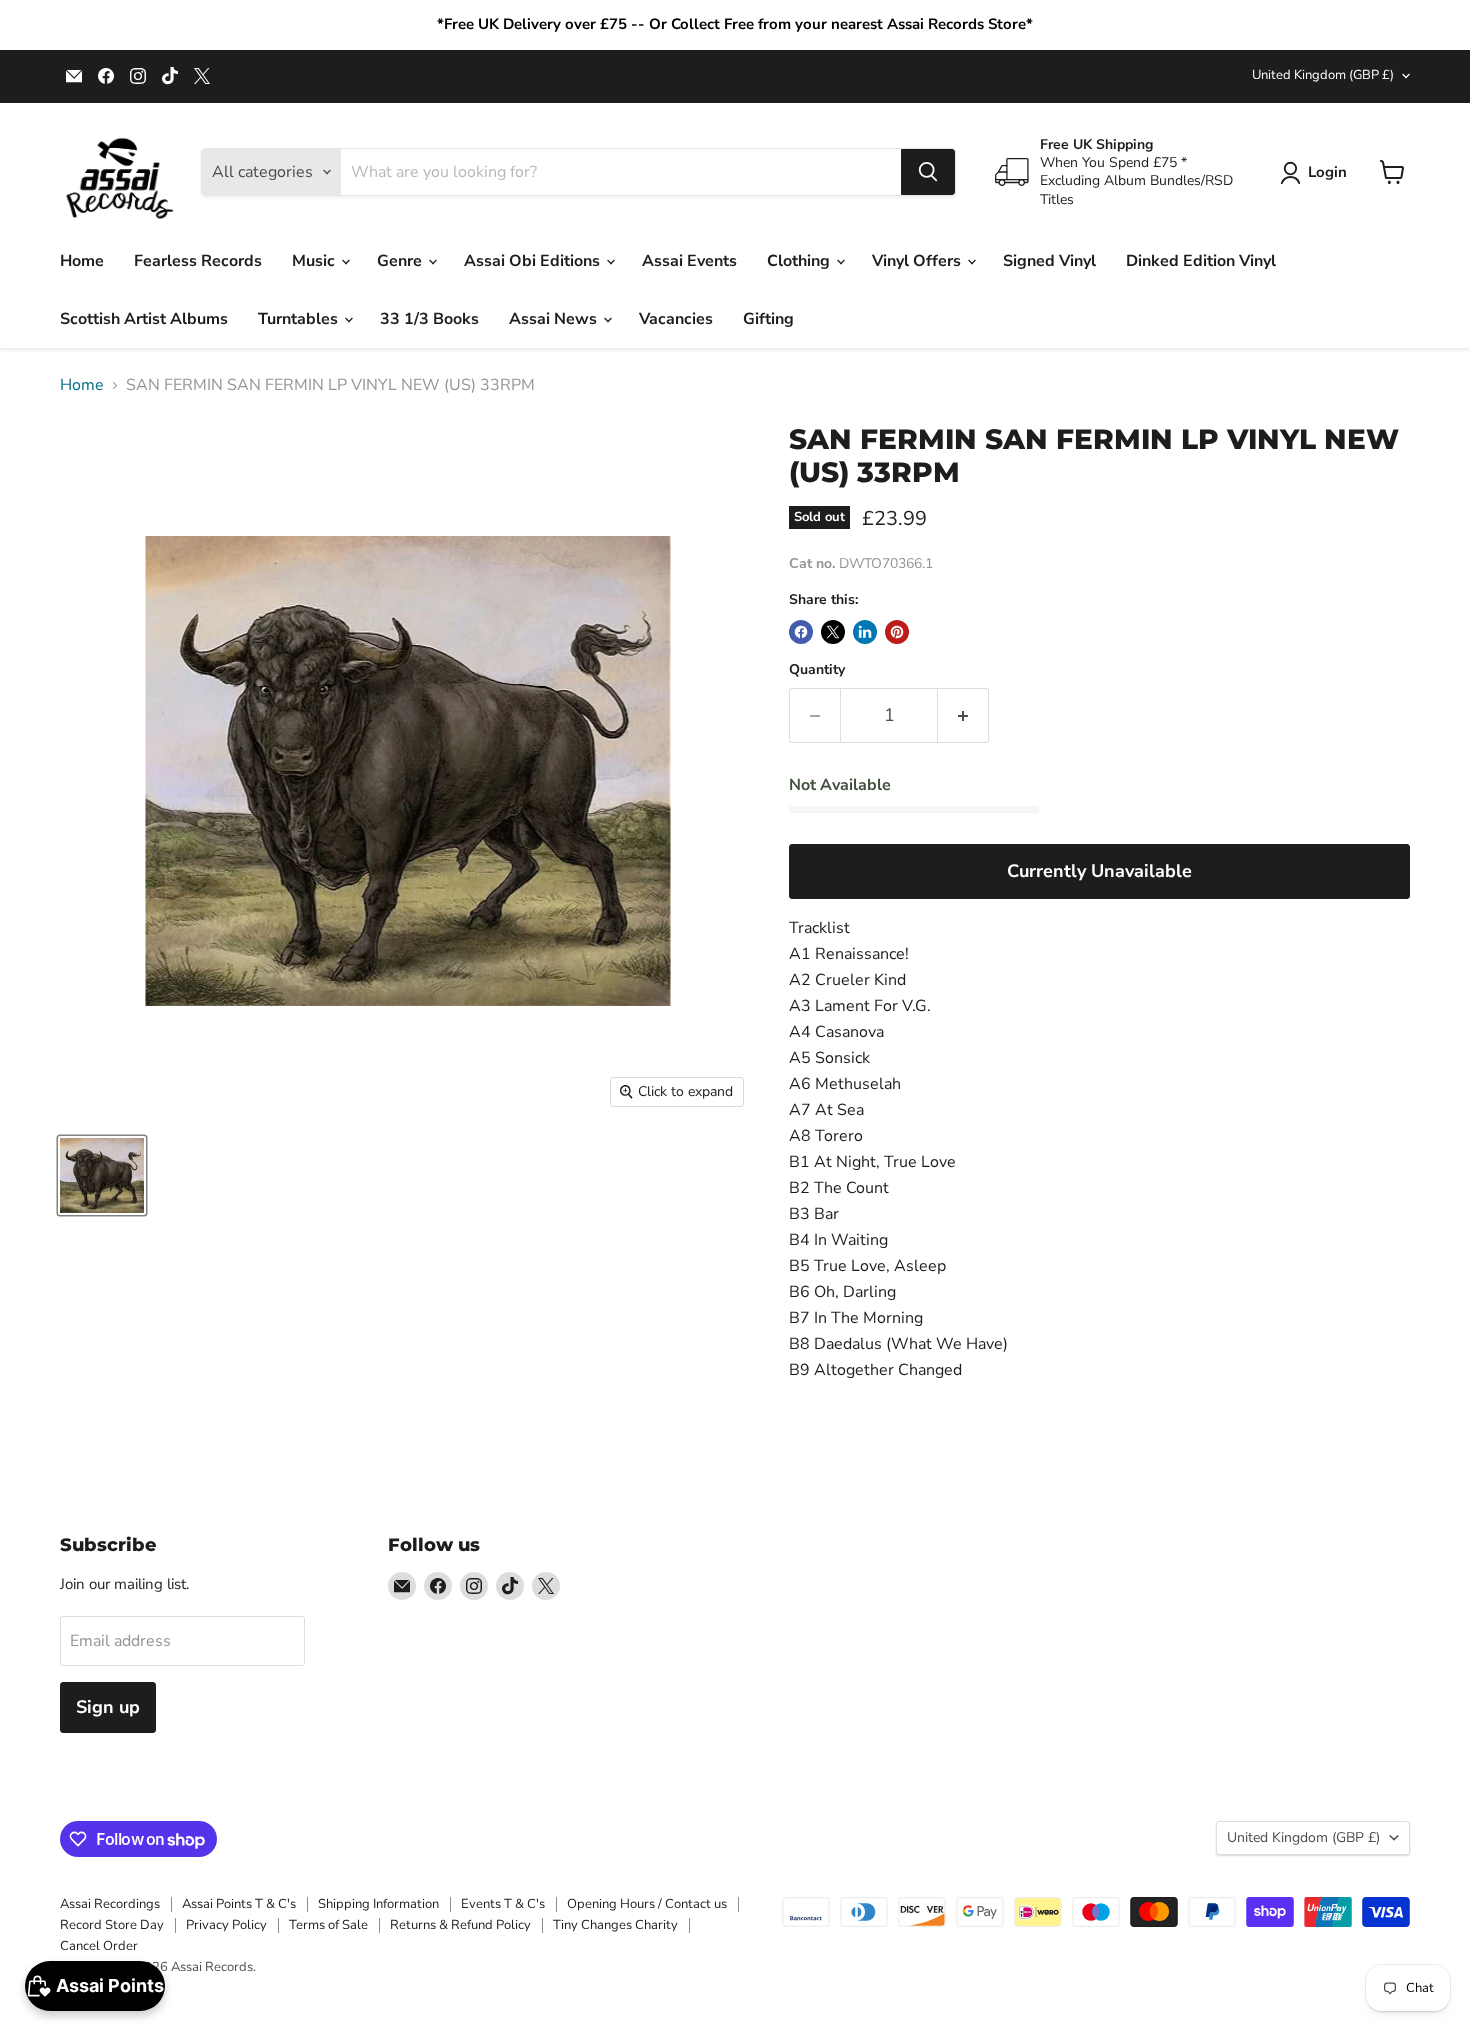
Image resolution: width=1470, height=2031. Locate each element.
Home (82, 261)
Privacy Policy (226, 1925)
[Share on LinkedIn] (865, 632)
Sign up (108, 1707)
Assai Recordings (110, 1904)
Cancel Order (99, 1946)
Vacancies (676, 319)
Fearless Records (198, 261)
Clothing (800, 261)
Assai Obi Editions (534, 261)
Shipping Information (378, 1904)
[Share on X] (833, 632)
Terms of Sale (328, 1925)
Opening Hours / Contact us (647, 1904)
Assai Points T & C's (239, 1904)
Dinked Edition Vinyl (1201, 261)
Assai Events (689, 261)
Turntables (300, 319)
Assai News (555, 319)
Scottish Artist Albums (144, 319)
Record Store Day (112, 1925)
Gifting (768, 319)
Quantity (817, 670)
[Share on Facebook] (801, 632)
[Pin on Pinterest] (897, 632)
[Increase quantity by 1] (963, 715)
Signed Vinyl (1049, 261)
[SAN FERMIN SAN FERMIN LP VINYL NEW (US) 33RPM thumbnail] (102, 1175)
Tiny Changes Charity (615, 1925)
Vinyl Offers (918, 261)
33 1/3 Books (429, 319)
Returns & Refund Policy (460, 1925)
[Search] (928, 172)
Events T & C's (503, 1904)
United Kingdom (1323, 75)
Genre (401, 261)
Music (315, 261)
